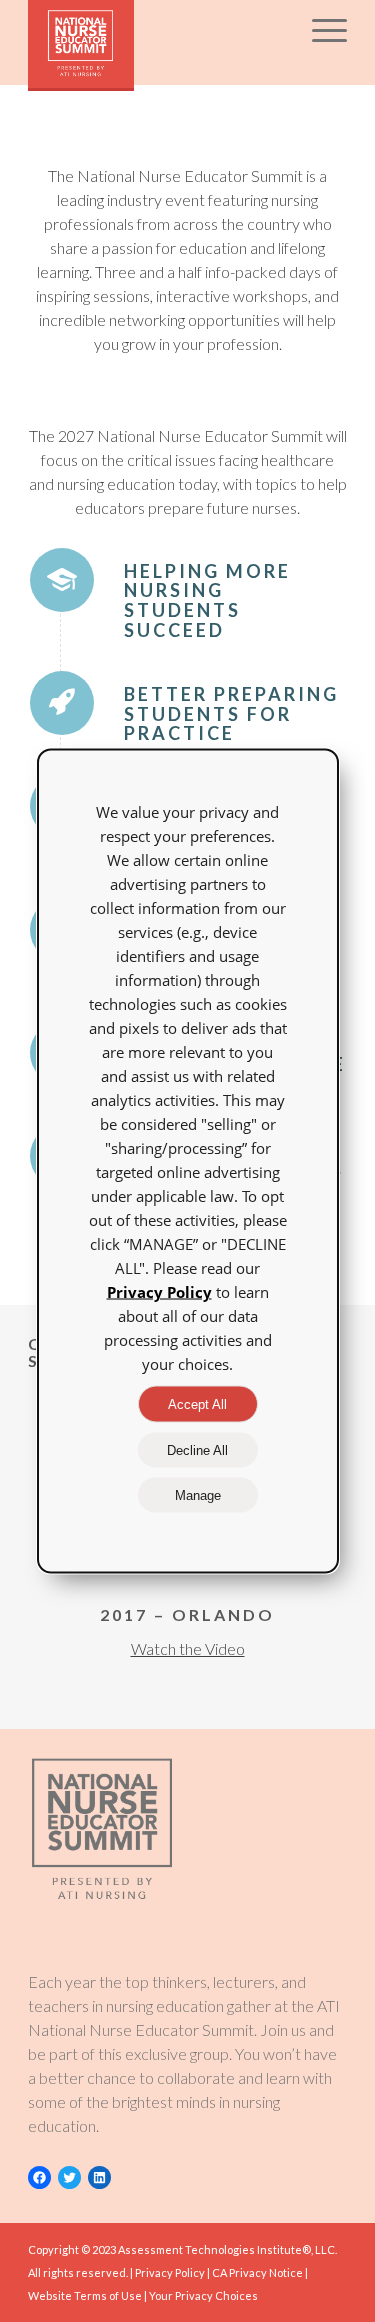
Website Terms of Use (85, 2295)
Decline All (197, 1450)
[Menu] (319, 40)
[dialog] (188, 1161)
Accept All (197, 1404)
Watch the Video (188, 1648)
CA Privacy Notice (257, 2272)
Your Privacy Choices (203, 2295)
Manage (198, 1495)
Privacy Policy (170, 2272)
